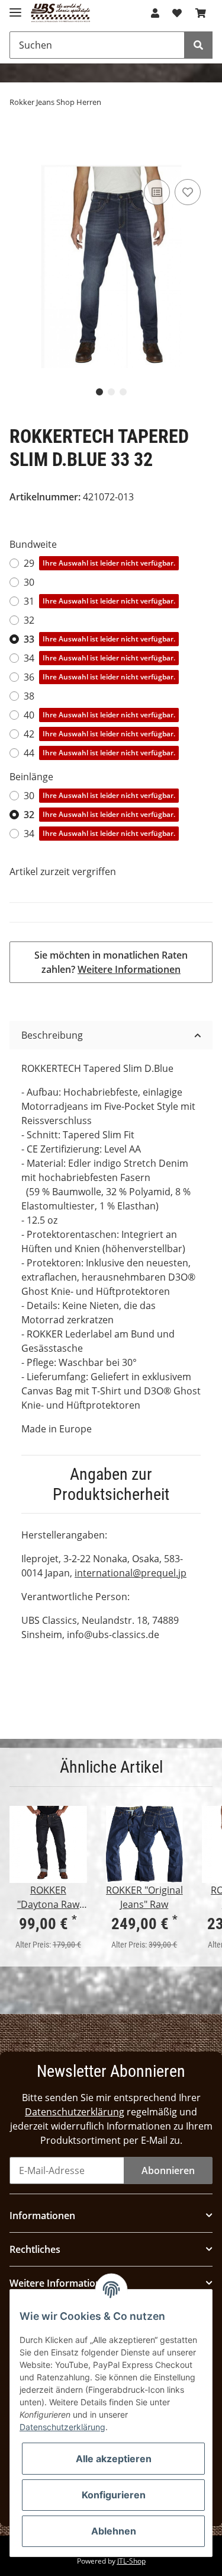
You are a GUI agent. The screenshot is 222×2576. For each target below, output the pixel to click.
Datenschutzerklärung (75, 2112)
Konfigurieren (114, 2495)
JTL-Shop (131, 2561)
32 (29, 620)
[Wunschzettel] (177, 13)
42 (99, 734)
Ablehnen (114, 2531)
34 (99, 658)
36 (99, 677)
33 (99, 639)
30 (29, 582)
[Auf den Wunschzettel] (188, 192)
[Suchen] (198, 45)
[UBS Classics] (61, 13)
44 (99, 753)
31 (99, 601)
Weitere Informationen (129, 969)
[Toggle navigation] (15, 7)
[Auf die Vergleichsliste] (157, 192)
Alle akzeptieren (114, 2459)
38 (29, 696)
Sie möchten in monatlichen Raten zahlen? (111, 962)
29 (99, 563)
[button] (155, 13)
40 (99, 715)
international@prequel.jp (131, 1573)
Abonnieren (168, 2170)
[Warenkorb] (201, 13)
